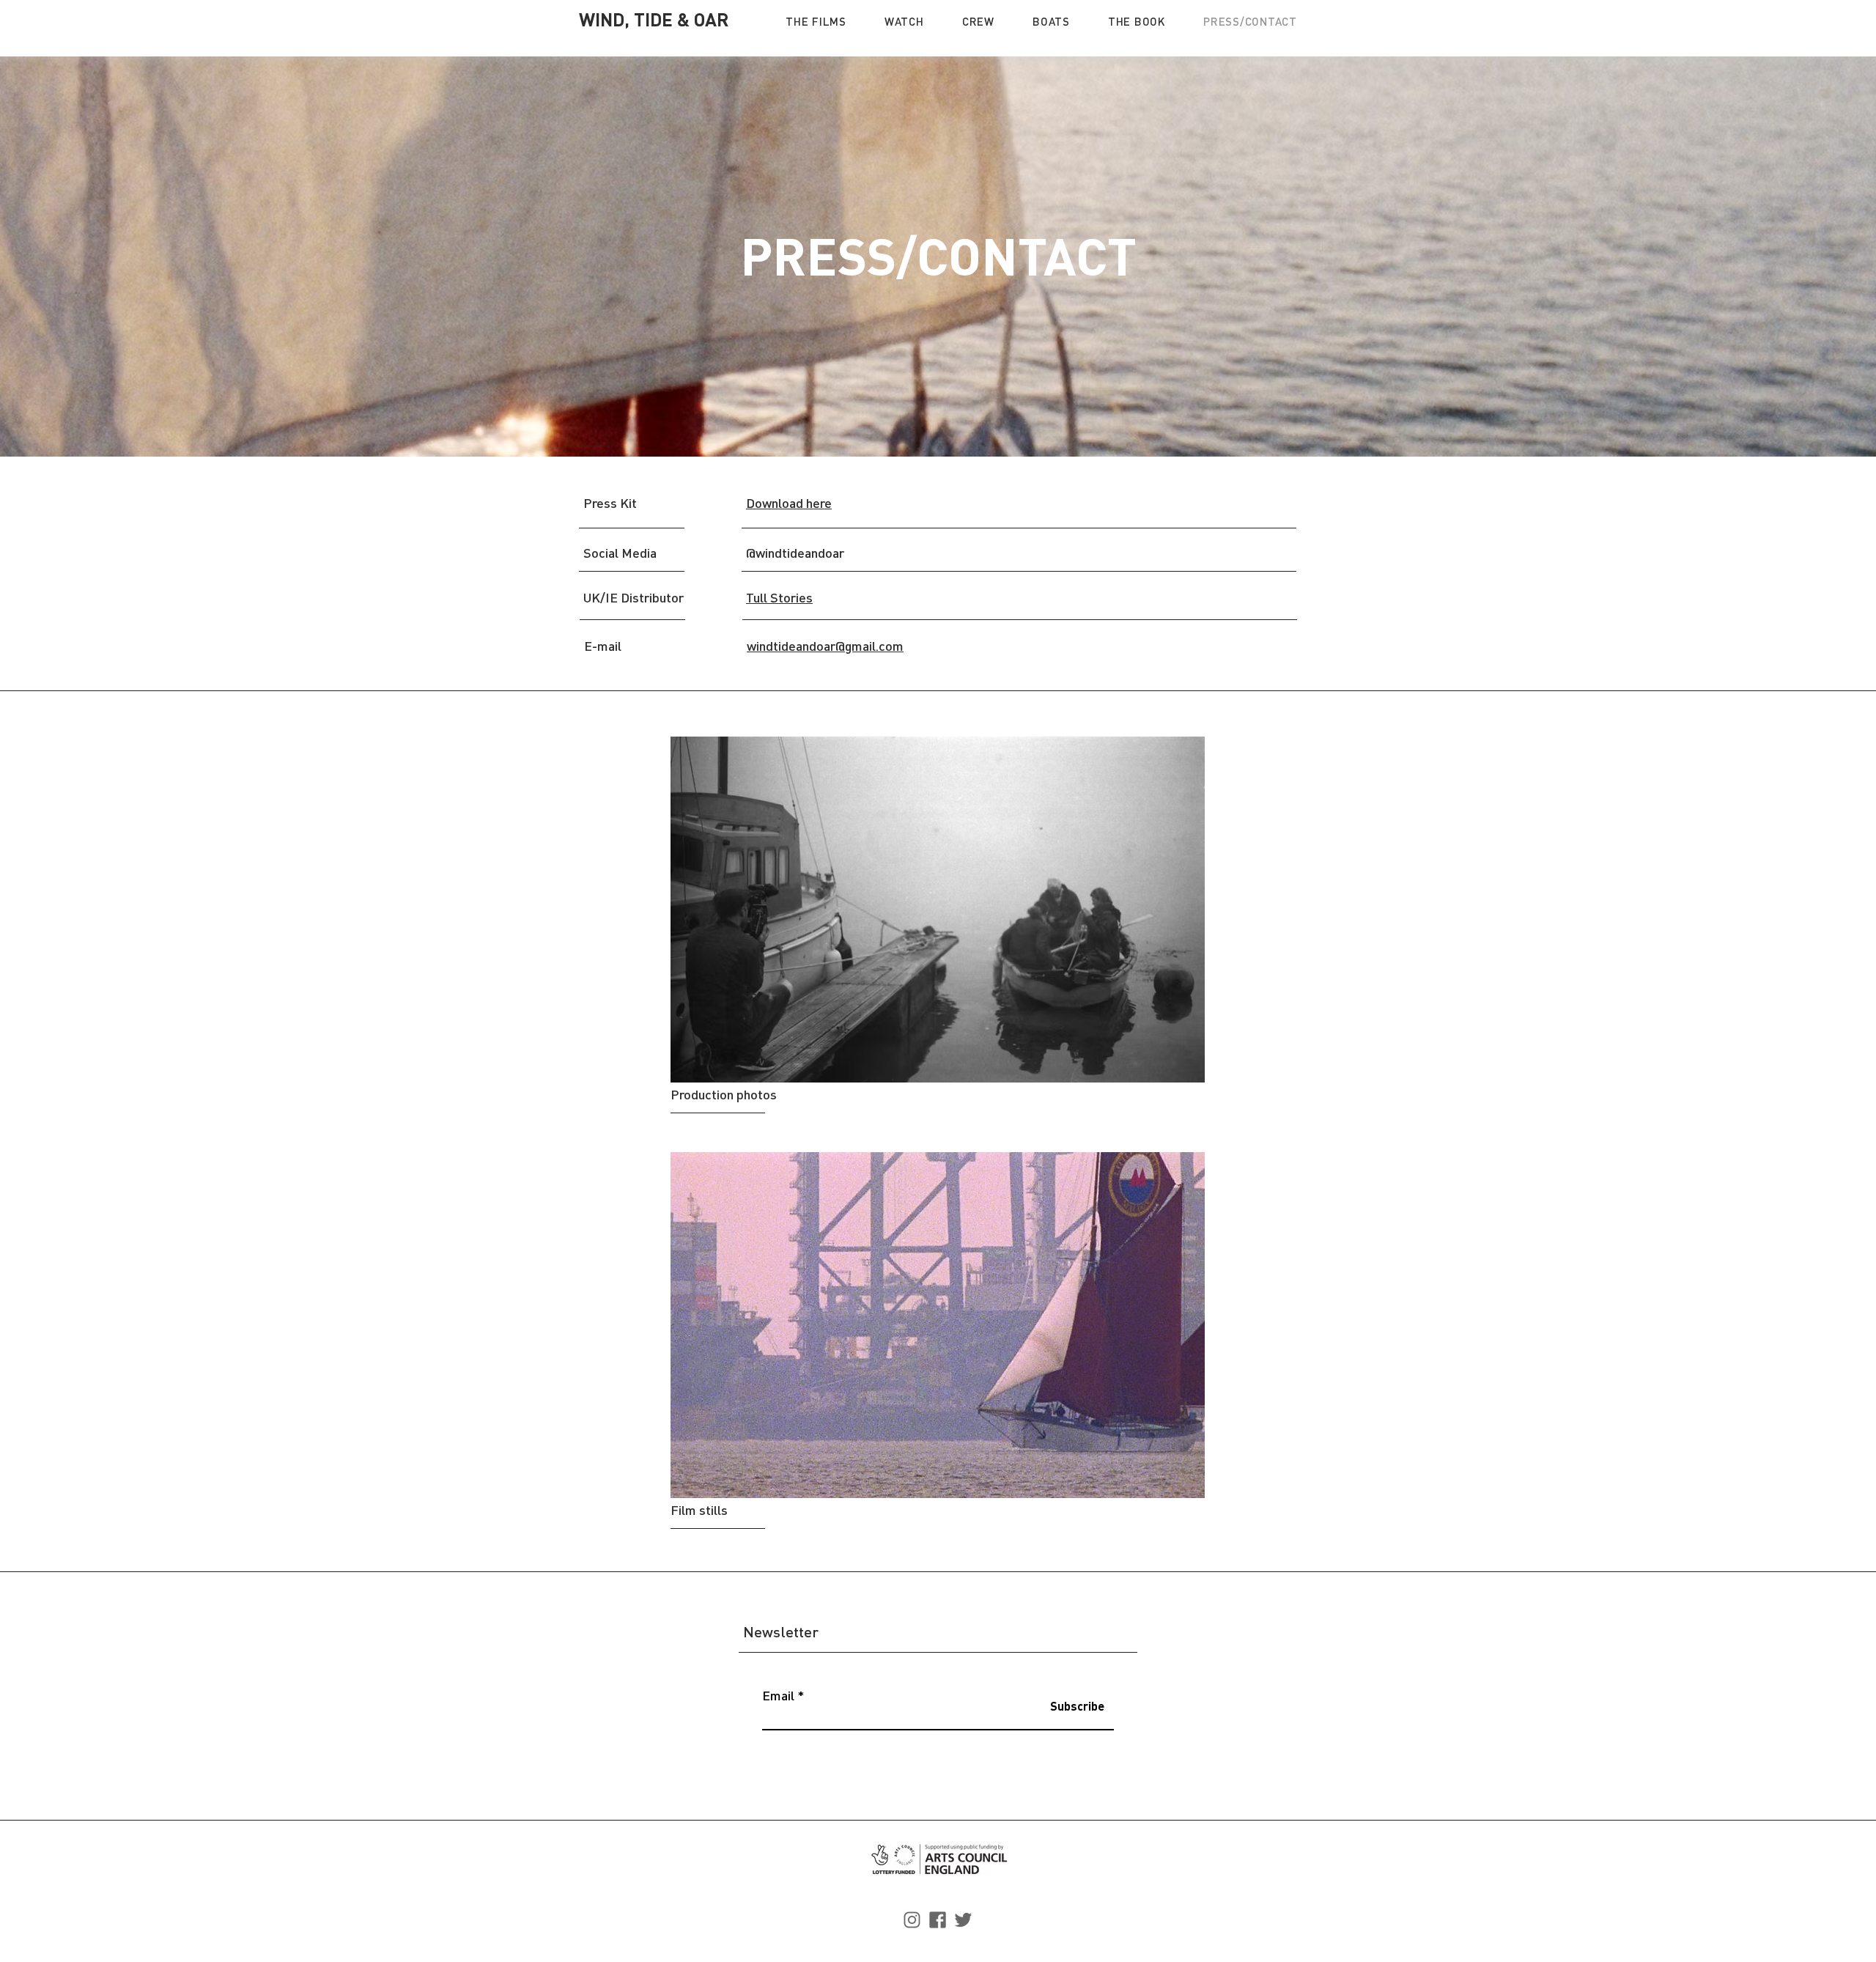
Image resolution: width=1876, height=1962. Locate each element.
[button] (816, 21)
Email (778, 1695)
